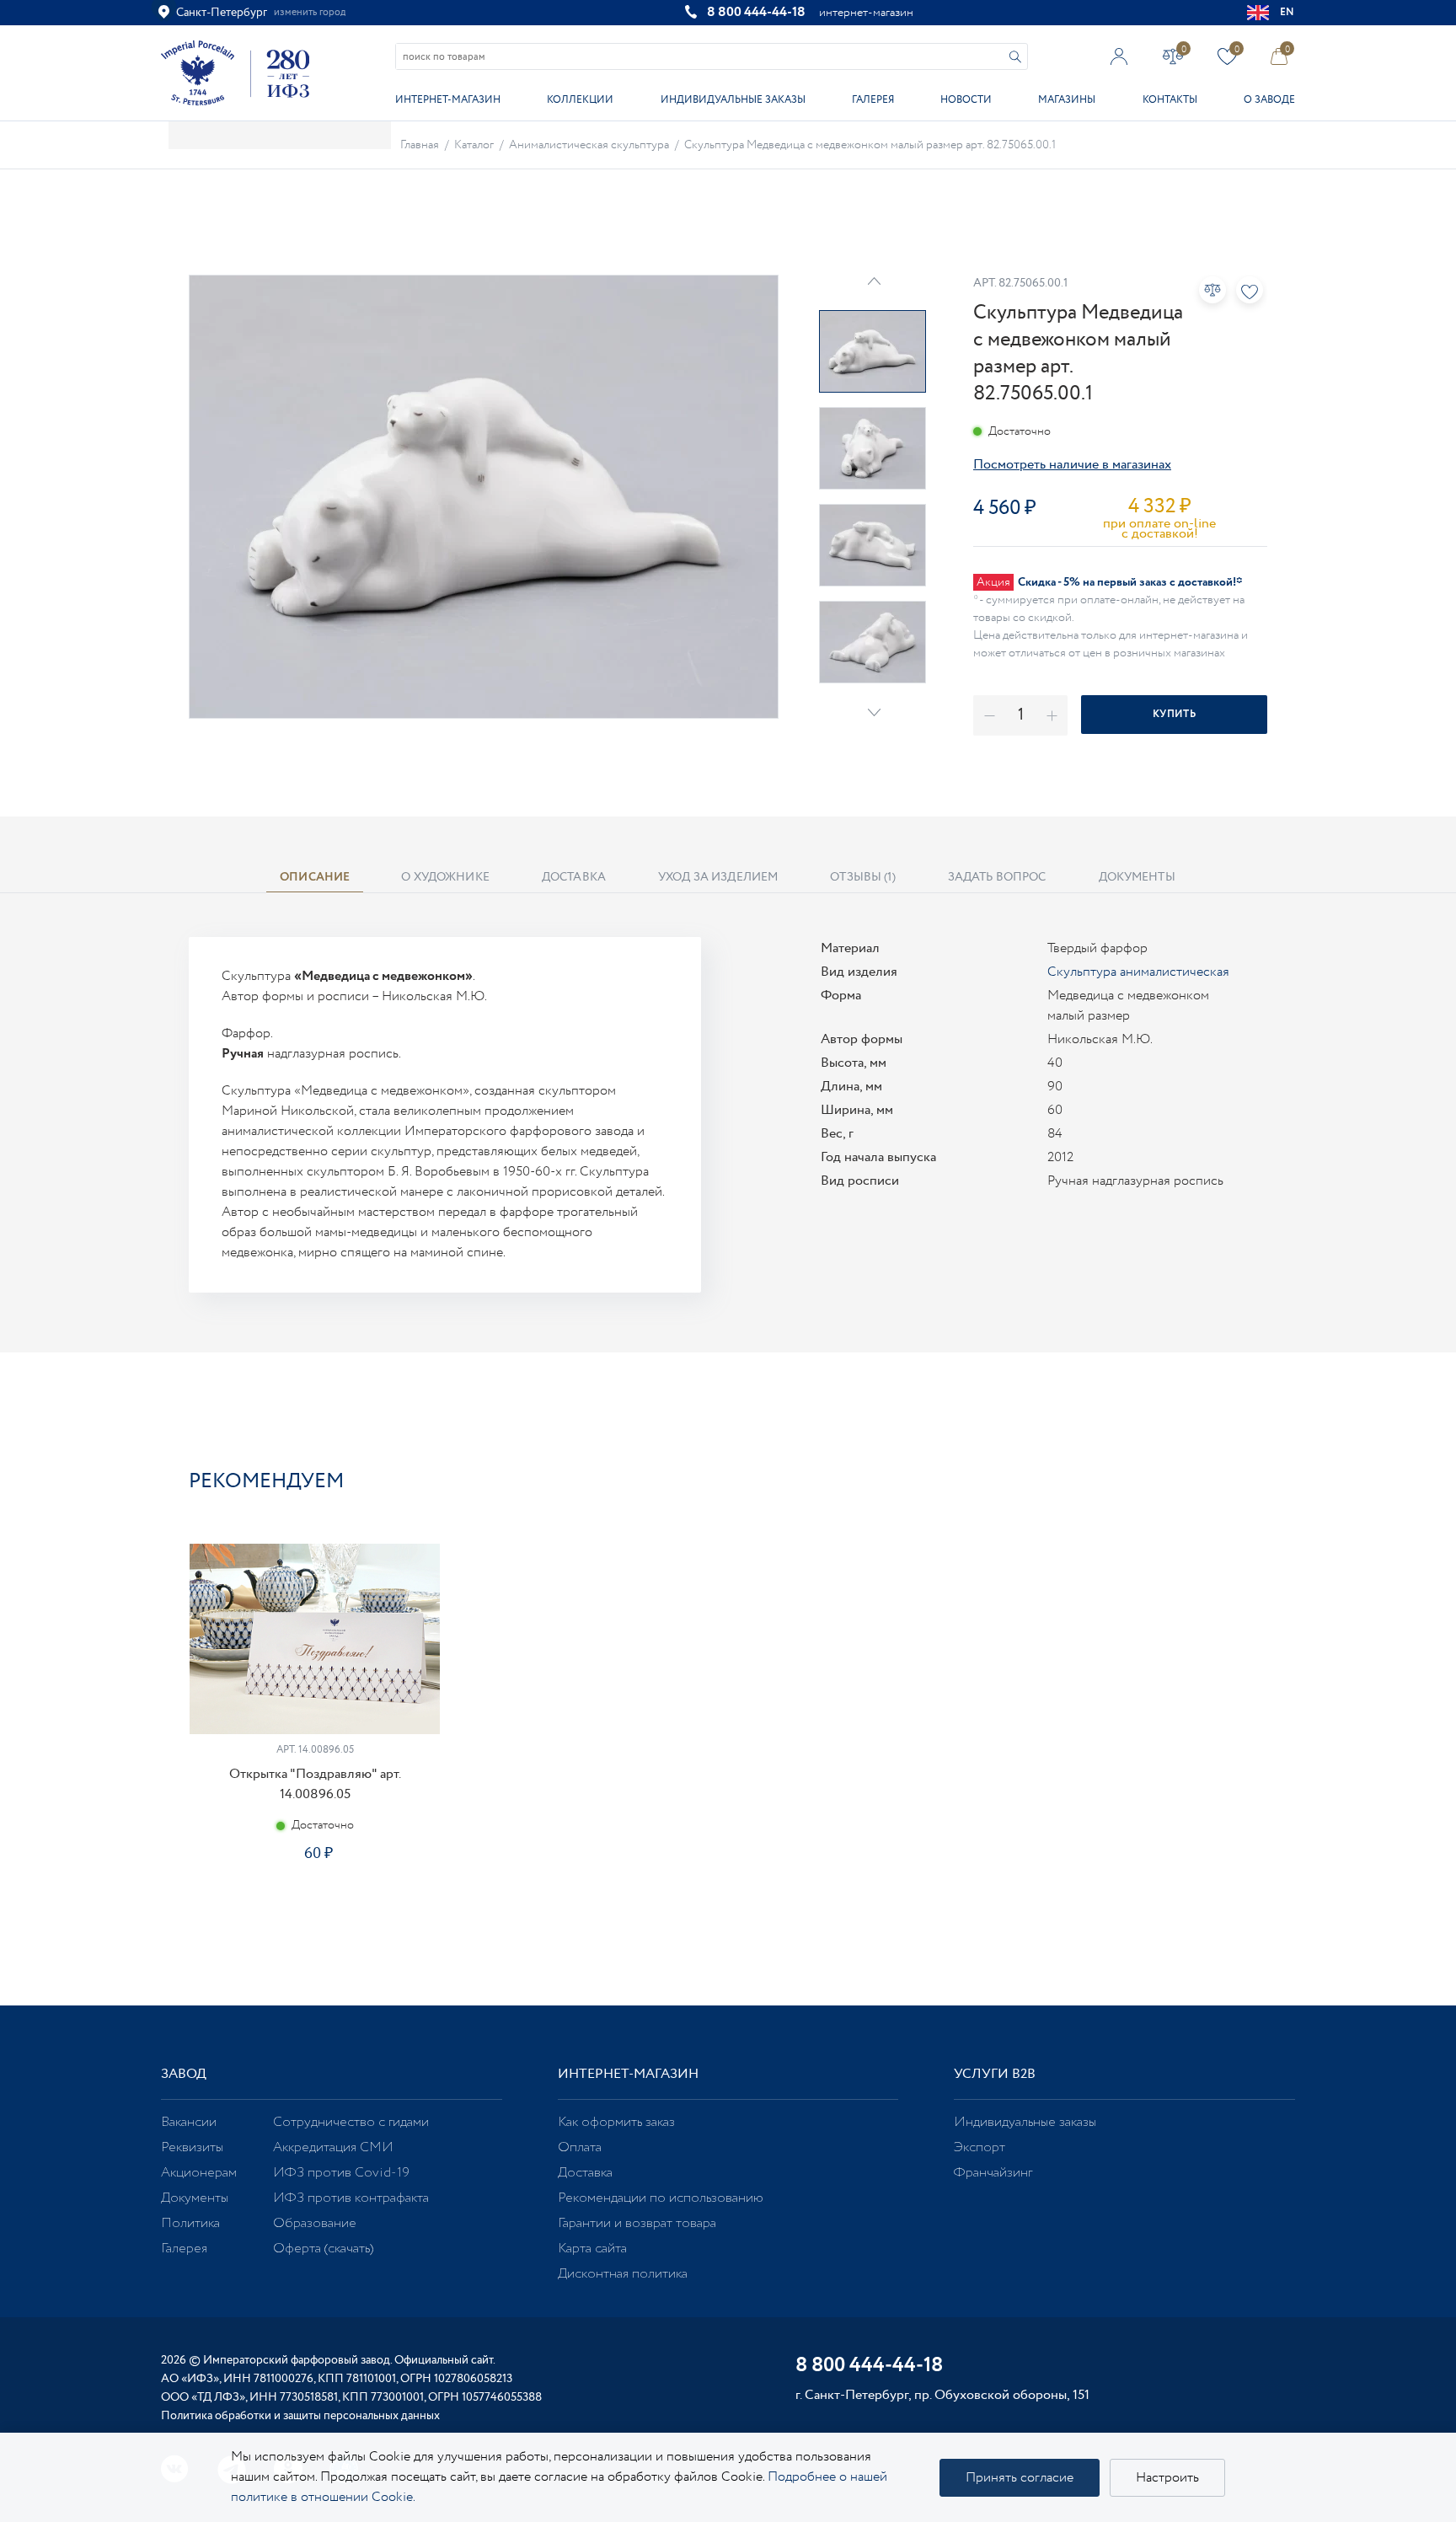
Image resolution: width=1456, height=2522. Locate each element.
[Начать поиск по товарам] (1015, 57)
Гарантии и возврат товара (637, 2223)
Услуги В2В (995, 2074)
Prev (874, 281)
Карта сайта (592, 2249)
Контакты (1170, 100)
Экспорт (980, 2147)
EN (1287, 12)
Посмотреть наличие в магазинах (1072, 465)
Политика (190, 2223)
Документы (195, 2198)
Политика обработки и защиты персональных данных (300, 2416)
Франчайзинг (993, 2173)
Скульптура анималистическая (1138, 972)
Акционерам (199, 2173)
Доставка (585, 2173)
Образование (315, 2223)
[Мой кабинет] (1119, 56)
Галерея (873, 100)
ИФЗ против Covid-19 (341, 2173)
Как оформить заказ (616, 2122)
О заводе (1269, 100)
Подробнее (314, 1913)
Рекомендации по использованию (661, 2198)
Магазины (1067, 100)
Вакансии (189, 2122)
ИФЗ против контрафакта (351, 2198)
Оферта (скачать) (323, 2249)
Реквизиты (192, 2147)
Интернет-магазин (448, 100)
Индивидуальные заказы (733, 100)
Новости (966, 100)
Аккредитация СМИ (333, 2147)
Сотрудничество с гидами (351, 2122)
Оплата (580, 2147)
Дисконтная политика (623, 2274)
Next (874, 712)
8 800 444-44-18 (756, 12)
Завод (184, 2074)
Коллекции (580, 100)
